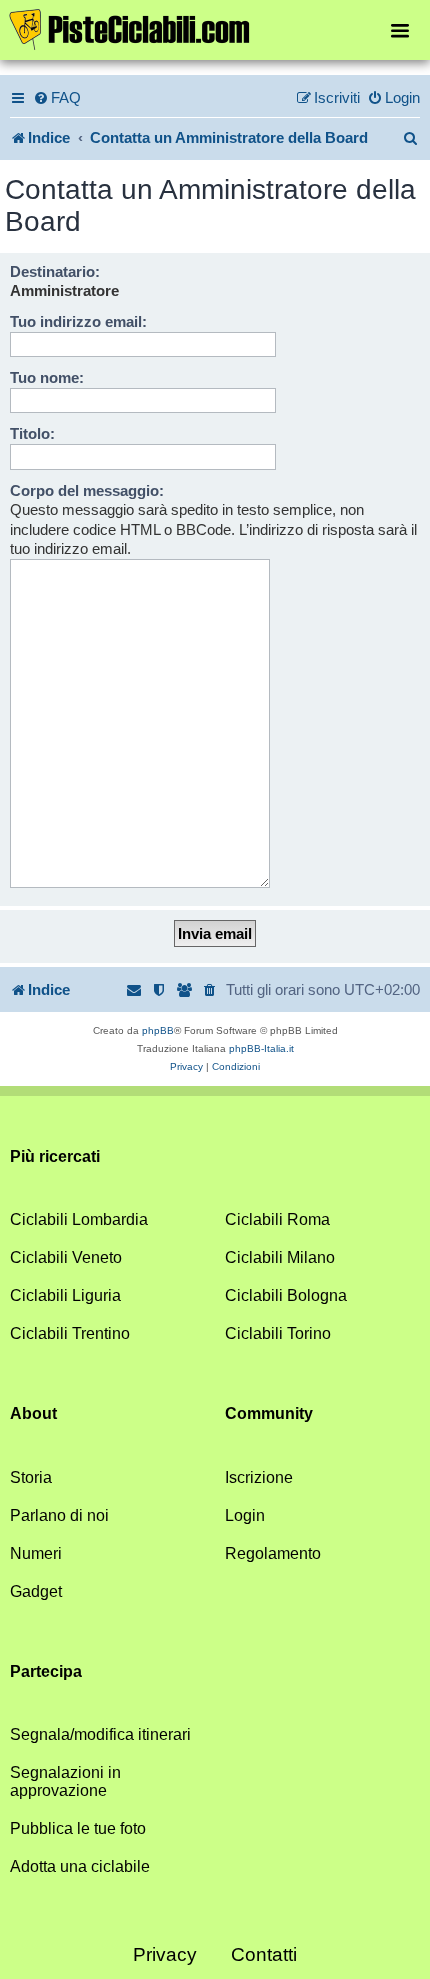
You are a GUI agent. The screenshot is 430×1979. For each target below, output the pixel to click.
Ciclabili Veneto (66, 1257)
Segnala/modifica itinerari (100, 1734)
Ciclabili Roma (277, 1219)
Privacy (165, 1954)
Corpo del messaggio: (87, 490)
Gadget (36, 1591)
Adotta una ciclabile (80, 1866)
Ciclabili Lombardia (79, 1219)
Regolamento (273, 1553)
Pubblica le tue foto (78, 1828)
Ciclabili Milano (280, 1257)
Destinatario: (55, 271)
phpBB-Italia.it (261, 1048)
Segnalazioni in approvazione (65, 1781)
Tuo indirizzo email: (78, 321)
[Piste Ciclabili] (215, 28)
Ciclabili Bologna (286, 1295)
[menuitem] (57, 98)
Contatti (264, 1954)
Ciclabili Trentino (70, 1333)
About (33, 1413)
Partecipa (46, 1671)
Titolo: (32, 433)
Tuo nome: (47, 377)
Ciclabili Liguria (65, 1295)
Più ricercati (55, 1156)
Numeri (36, 1553)
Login (245, 1515)
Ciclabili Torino (278, 1333)
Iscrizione (259, 1477)
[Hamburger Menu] (400, 29)
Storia (31, 1477)
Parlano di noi (59, 1515)
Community (269, 1413)
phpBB (158, 1030)
